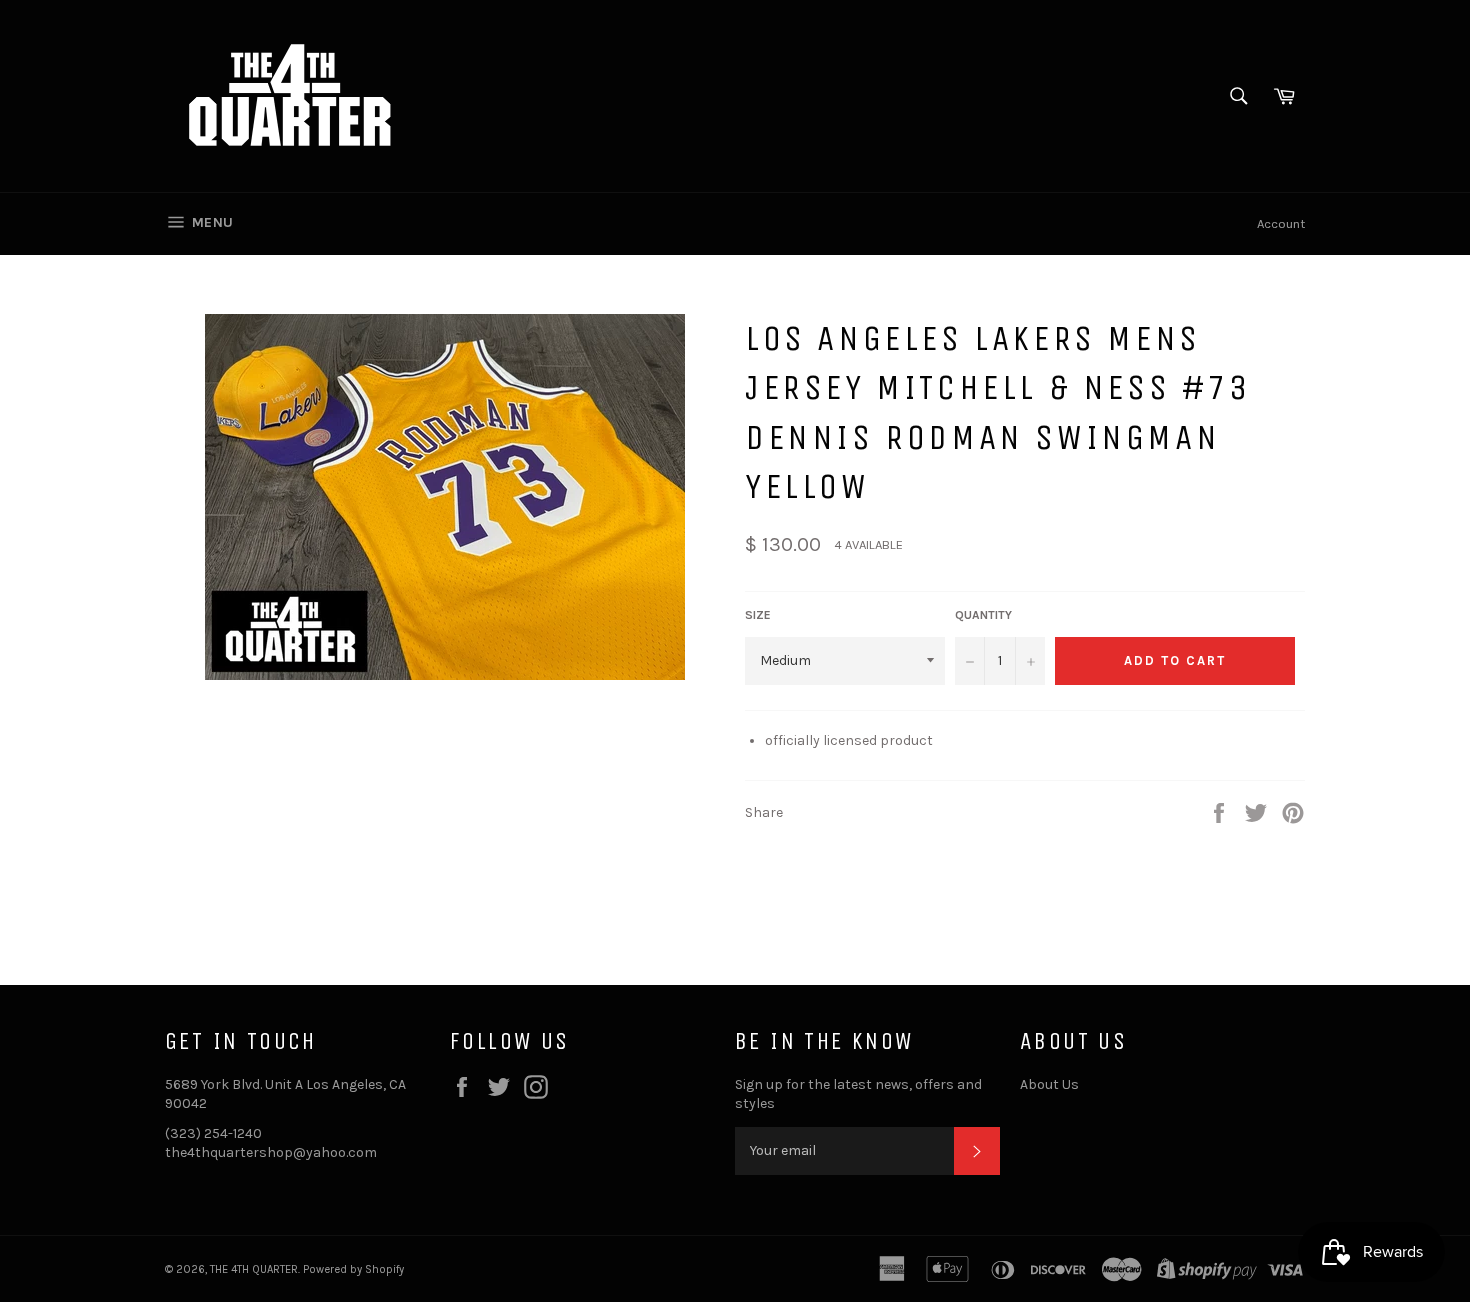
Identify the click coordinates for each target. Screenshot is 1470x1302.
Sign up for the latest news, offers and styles (858, 1094)
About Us (1049, 1084)
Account (1281, 223)
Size (758, 615)
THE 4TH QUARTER (254, 1269)
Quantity (983, 615)
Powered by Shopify (353, 1269)
